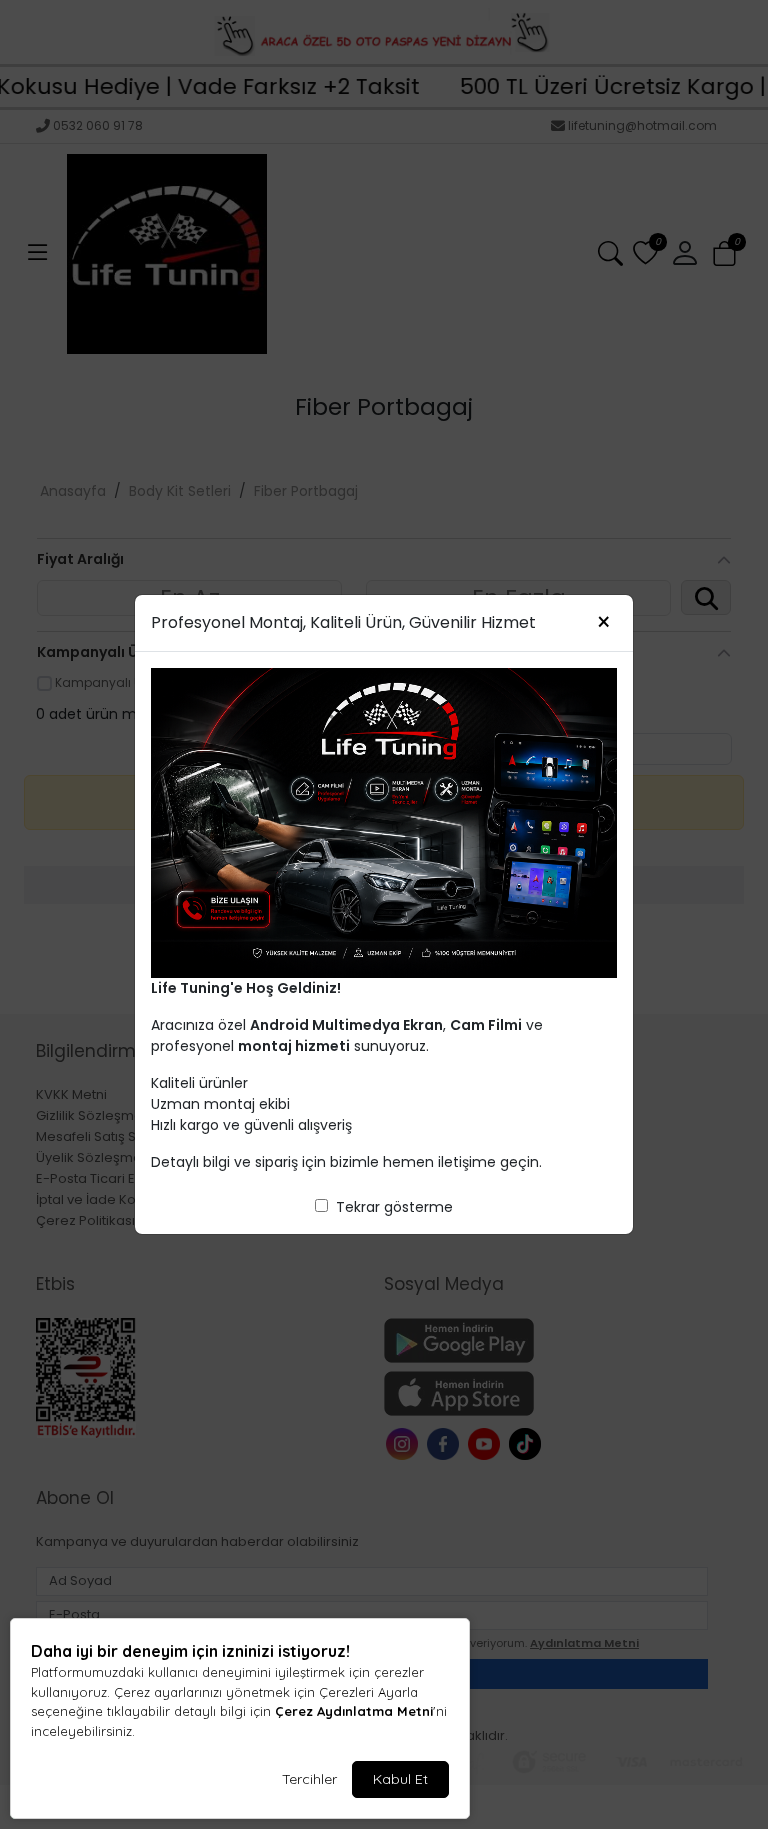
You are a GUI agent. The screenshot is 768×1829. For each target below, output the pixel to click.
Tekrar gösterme (394, 1207)
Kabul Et (400, 1779)
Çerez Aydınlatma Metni (354, 1711)
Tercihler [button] (309, 1779)
